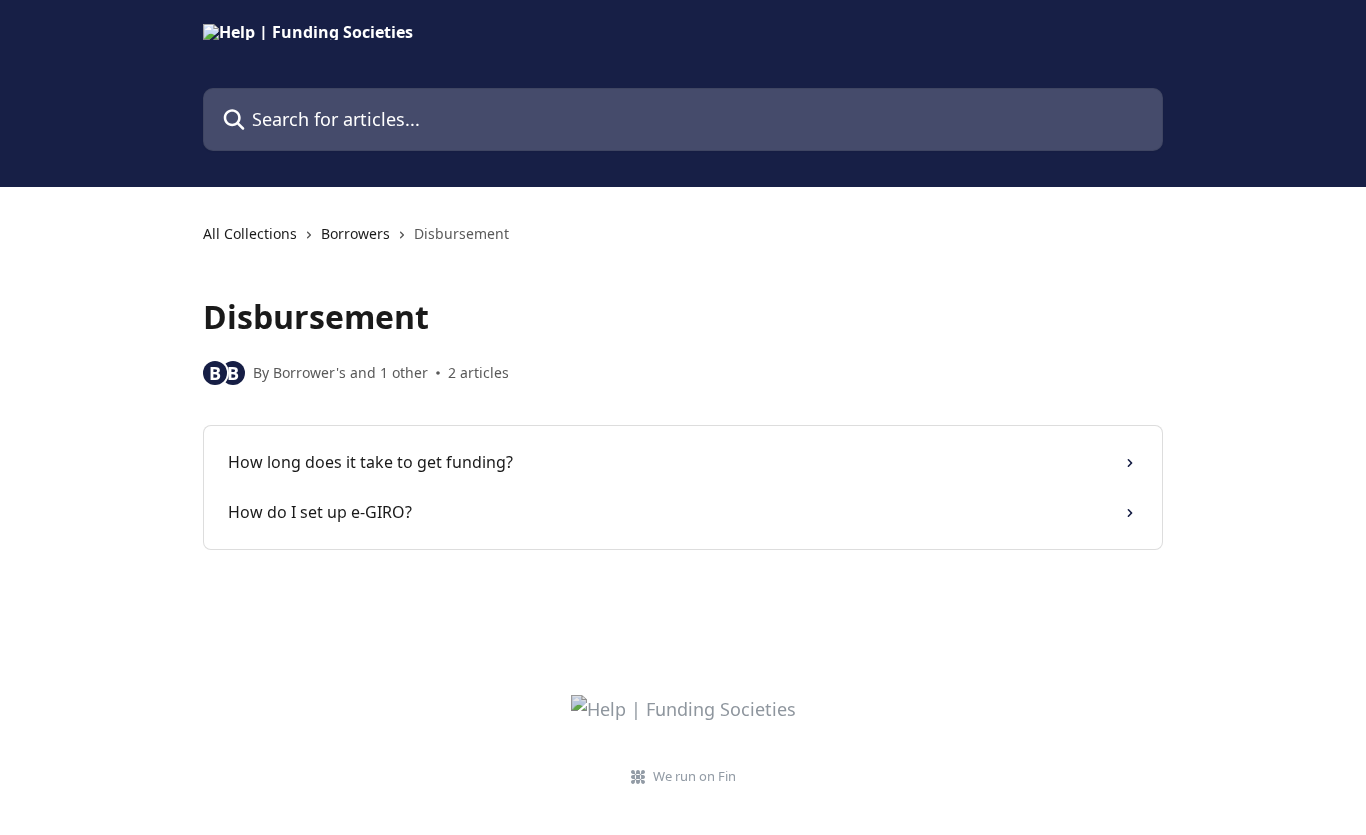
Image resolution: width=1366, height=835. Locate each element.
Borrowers (355, 233)
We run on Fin (694, 776)
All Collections (250, 233)
